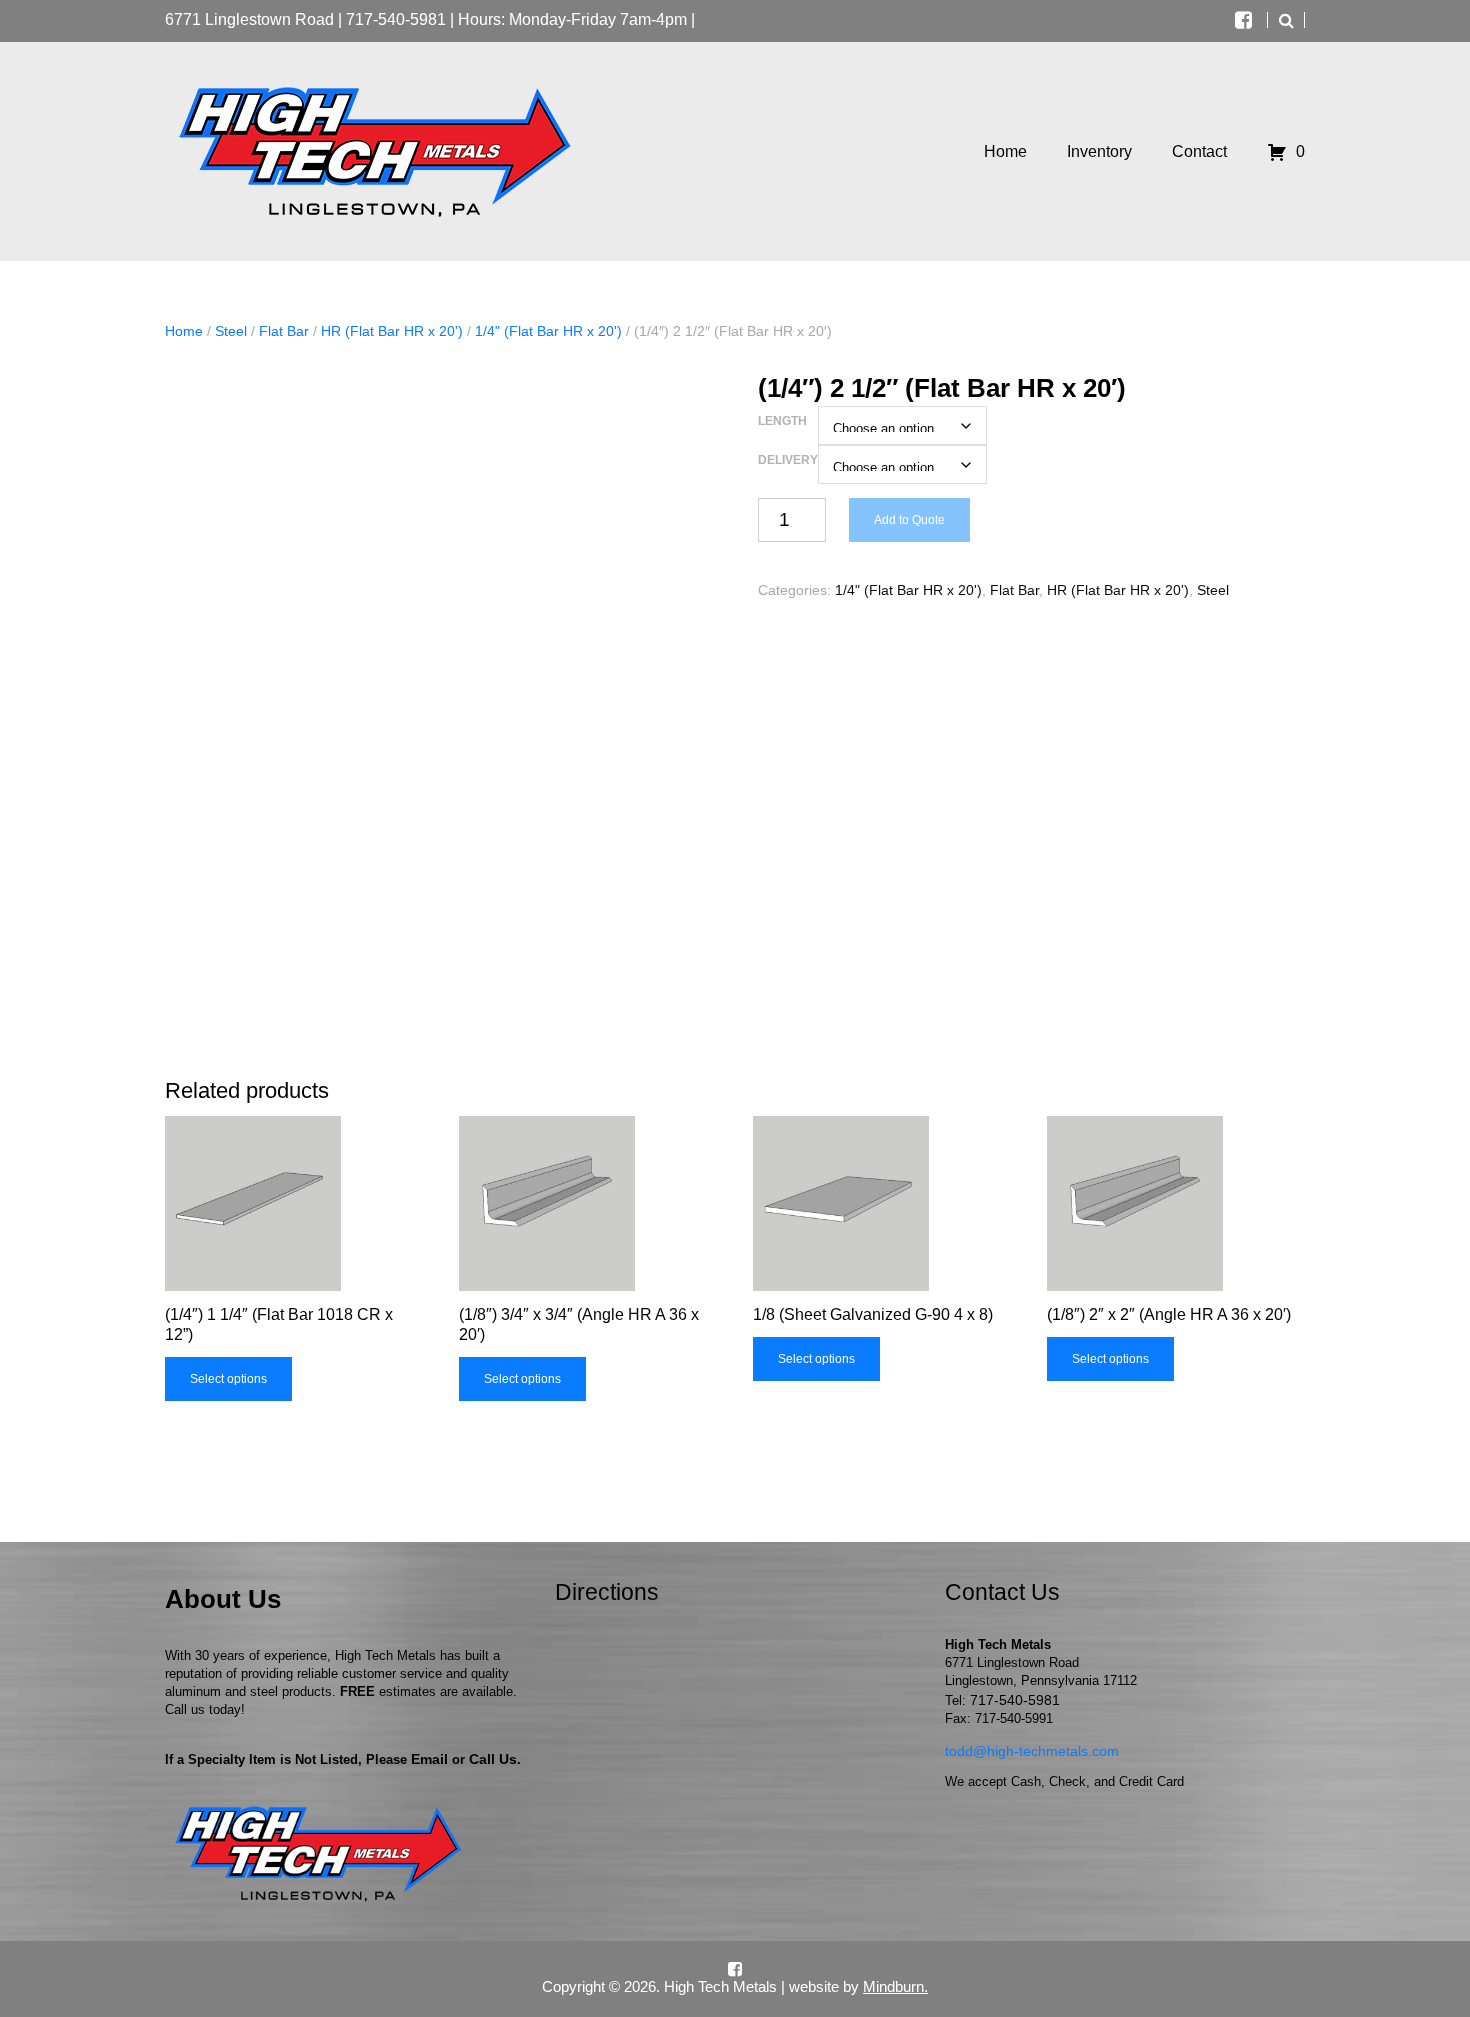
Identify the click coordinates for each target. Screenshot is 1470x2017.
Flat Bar (284, 331)
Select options (228, 1379)
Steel (231, 331)
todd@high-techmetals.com (1032, 1751)
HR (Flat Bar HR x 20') (392, 331)
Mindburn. (895, 1986)
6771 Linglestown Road (249, 19)
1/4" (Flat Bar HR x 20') (548, 331)
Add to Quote (909, 520)
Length (782, 421)
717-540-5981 (396, 19)
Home (184, 331)
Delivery (788, 460)
